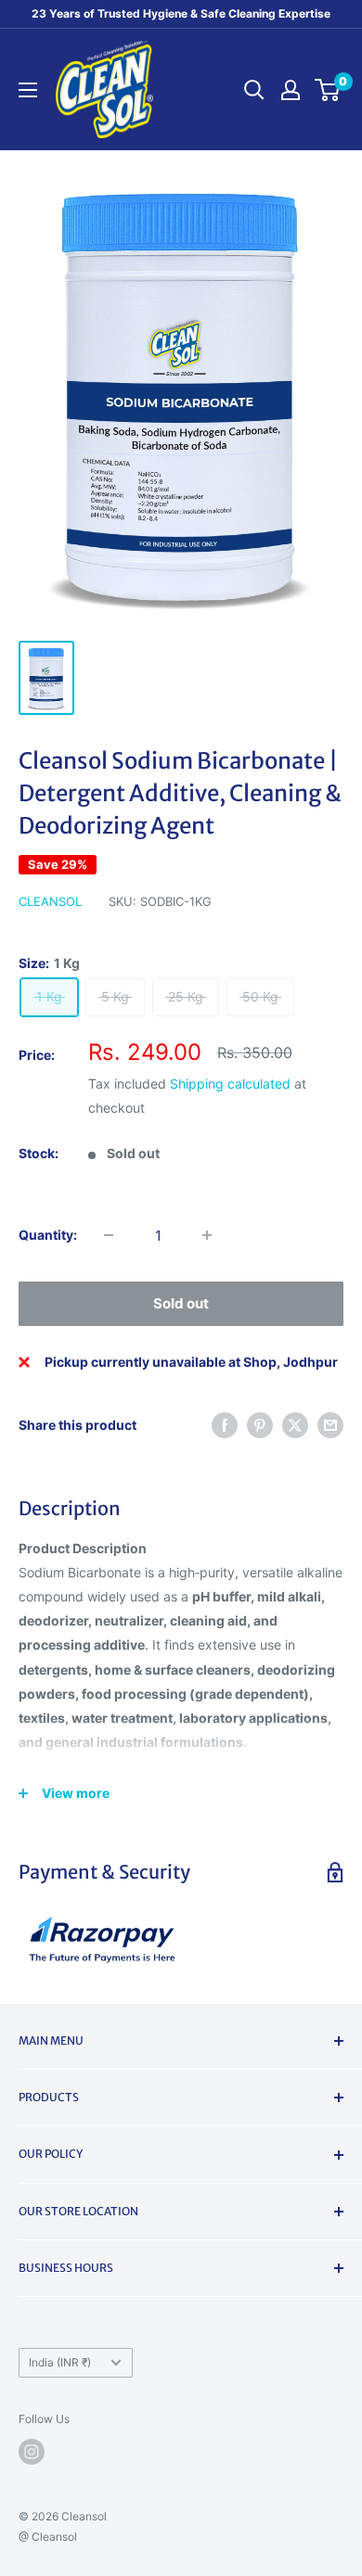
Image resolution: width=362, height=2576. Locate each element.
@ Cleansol (48, 2537)
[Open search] (254, 90)
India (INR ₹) (60, 2362)
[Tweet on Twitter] (295, 1425)
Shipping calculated (230, 1084)
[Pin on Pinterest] (260, 1425)
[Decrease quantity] (109, 1235)
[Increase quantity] (207, 1235)
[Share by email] (330, 1425)
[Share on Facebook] (225, 1425)
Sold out (181, 1303)
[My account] (291, 90)
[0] (328, 90)
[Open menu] (28, 90)
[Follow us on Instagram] (32, 2452)
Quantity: (48, 1235)
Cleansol (50, 901)
